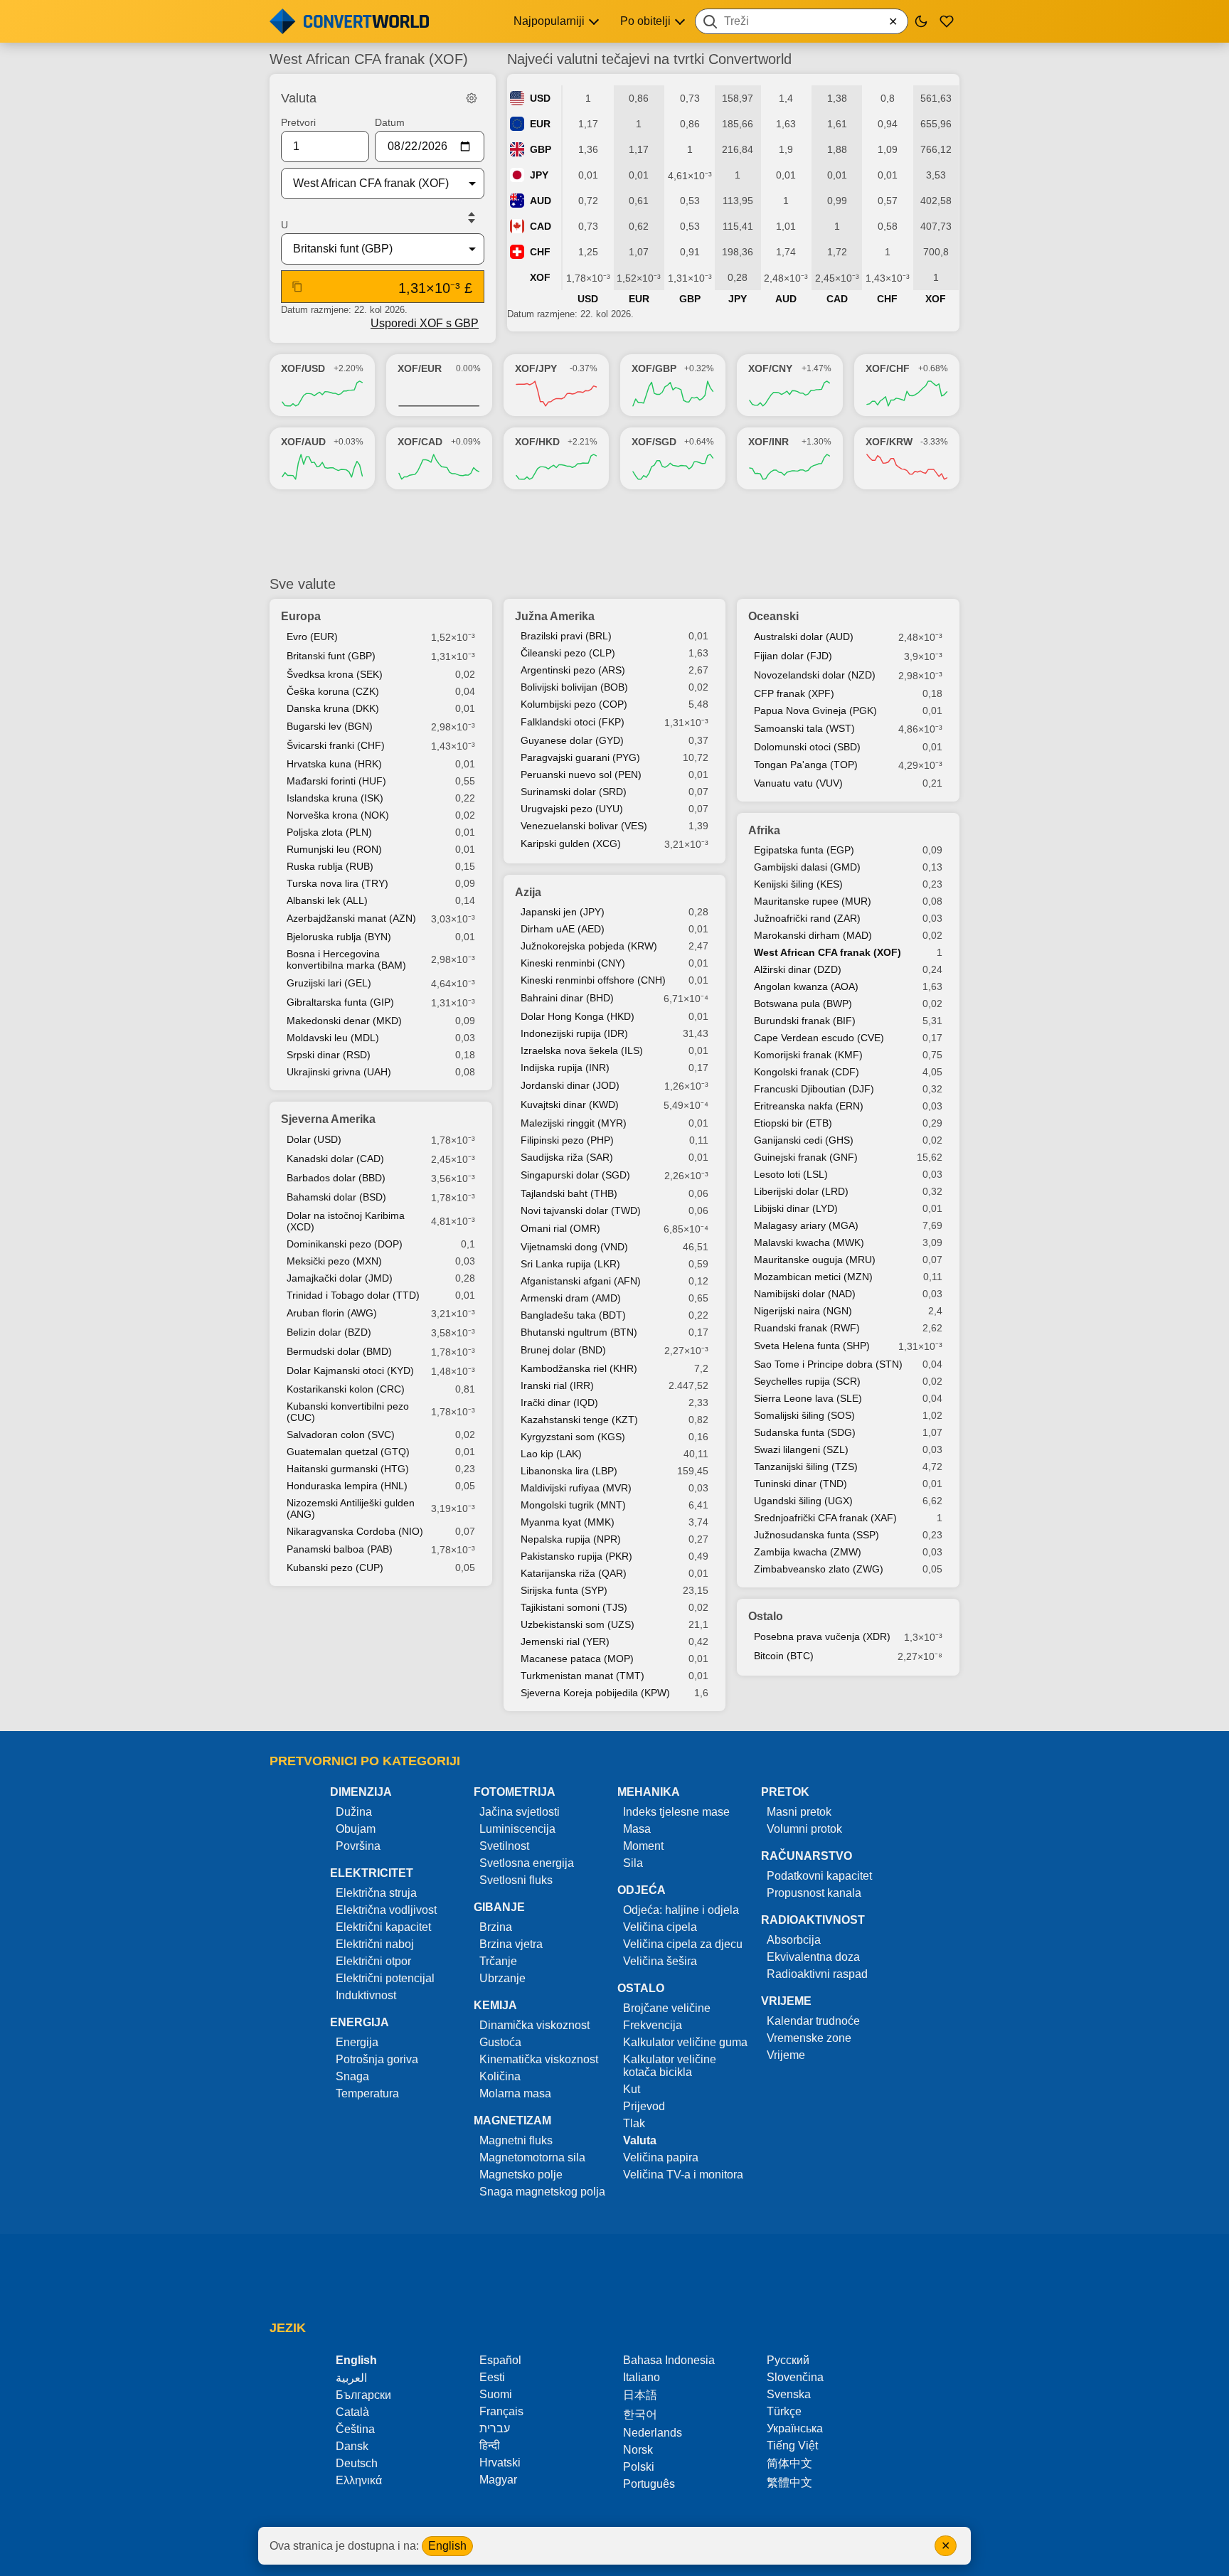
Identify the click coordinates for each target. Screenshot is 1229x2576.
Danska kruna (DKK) (333, 708)
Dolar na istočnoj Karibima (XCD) (346, 1221)
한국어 (640, 2414)
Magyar (498, 2480)
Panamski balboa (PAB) (340, 1549)
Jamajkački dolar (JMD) (340, 1278)
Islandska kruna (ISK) (335, 798)
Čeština (355, 2429)
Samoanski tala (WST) (804, 728)
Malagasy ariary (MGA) (806, 1225)
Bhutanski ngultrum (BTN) (579, 1332)
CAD (541, 226)
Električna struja (376, 1893)
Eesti (492, 2377)
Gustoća (500, 2042)
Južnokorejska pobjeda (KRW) (589, 946)
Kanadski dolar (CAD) (335, 1159)
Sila (633, 1863)
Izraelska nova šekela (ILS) (582, 1050)
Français (501, 2411)
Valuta (640, 2140)
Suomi (496, 2394)
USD (540, 98)
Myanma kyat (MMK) (568, 1522)
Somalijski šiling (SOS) (804, 1415)
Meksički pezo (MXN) (334, 1261)
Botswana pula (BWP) (803, 1004)
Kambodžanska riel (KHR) (579, 1368)
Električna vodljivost (386, 1910)
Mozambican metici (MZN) (813, 1277)
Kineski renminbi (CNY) (573, 963)
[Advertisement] (614, 533)
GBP (541, 149)
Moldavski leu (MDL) (333, 1038)
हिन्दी (490, 2445)
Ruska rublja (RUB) (330, 866)
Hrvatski (500, 2463)
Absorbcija (794, 1940)
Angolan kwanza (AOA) (806, 986)
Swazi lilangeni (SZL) (801, 1449)
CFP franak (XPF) (794, 693)
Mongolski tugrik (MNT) (573, 1505)
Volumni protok (804, 1829)
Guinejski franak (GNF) (806, 1157)
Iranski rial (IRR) (557, 1385)
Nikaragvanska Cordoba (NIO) (355, 1531)
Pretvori (298, 122)
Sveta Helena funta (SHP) (812, 1346)
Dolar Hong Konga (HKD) (578, 1016)
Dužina (354, 1812)
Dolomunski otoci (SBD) (807, 747)
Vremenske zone (809, 2038)
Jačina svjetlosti (520, 1812)
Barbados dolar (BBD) (336, 1178)
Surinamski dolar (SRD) (574, 792)
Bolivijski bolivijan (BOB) (574, 687)
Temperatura (367, 2093)
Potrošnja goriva (377, 2059)
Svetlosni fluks (516, 1880)
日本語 (640, 2395)
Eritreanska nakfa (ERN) (809, 1106)
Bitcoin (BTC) (784, 1656)
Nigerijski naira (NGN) (803, 1311)
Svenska (789, 2394)
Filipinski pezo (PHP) (567, 1140)
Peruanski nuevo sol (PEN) (581, 775)
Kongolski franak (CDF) (807, 1072)
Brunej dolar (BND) (563, 1350)
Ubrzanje (502, 1978)
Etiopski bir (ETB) (793, 1123)
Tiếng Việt (792, 2445)
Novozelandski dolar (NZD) (815, 675)
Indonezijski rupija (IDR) (574, 1033)
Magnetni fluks (516, 2140)
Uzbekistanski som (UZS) (578, 1624)
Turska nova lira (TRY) (337, 883)
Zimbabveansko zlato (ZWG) (819, 1569)
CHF (540, 252)
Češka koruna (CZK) (333, 691)
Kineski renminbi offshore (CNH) (593, 980)
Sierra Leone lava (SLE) (808, 1398)
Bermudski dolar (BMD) (339, 1351)
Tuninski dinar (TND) (800, 1484)
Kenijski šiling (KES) (798, 884)
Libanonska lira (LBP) (569, 1471)
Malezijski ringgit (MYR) (574, 1123)
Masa (637, 1829)
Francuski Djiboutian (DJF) (814, 1089)
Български (363, 2395)
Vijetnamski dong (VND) (574, 1247)
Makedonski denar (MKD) (344, 1021)
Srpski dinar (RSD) (329, 1055)
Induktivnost (366, 1995)
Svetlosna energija (527, 1863)
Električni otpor (373, 1961)
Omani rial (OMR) (560, 1228)
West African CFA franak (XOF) (828, 952)
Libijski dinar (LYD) (796, 1208)
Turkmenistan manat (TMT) (582, 1676)
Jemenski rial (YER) (565, 1641)
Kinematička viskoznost (539, 2059)
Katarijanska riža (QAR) (574, 1573)
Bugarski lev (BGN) (330, 726)
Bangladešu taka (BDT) (573, 1315)
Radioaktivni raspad (817, 1974)
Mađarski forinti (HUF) (336, 781)
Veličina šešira (660, 1961)
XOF (540, 277)
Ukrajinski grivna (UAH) (339, 1072)
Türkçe (784, 2411)
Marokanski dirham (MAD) (813, 935)
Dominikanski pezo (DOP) (345, 1244)
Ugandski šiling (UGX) (803, 1501)
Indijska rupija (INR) (565, 1068)
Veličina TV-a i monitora (683, 2175)
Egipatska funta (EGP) (804, 850)
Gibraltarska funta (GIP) (340, 1002)
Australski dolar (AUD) (804, 637)
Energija (357, 2042)
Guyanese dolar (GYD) (572, 740)
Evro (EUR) (312, 637)
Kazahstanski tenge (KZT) (579, 1420)
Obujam (356, 1829)
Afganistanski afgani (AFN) (581, 1281)
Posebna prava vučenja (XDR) (822, 1636)
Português (649, 2484)
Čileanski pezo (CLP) (568, 653)
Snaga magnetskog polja (542, 2192)
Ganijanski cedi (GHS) (804, 1140)
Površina (358, 1846)
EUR (540, 124)
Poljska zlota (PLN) (329, 832)
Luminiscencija (517, 1829)
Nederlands (653, 2433)
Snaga (352, 2076)
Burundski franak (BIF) (805, 1021)
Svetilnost (504, 1846)
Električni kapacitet (383, 1927)
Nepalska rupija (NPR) (571, 1539)
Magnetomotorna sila (532, 2157)
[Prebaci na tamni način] (921, 21)
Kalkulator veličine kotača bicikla (670, 2066)
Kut (632, 2089)
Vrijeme (786, 2055)
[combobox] (802, 21)
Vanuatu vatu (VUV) (798, 783)
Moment (643, 1846)
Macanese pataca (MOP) (577, 1659)
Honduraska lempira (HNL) (347, 1486)
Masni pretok (799, 1812)
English (447, 2546)
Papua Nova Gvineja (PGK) (815, 710)
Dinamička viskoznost (534, 2025)
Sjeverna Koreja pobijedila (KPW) (595, 1693)
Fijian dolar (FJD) (793, 656)
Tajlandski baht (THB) (569, 1193)
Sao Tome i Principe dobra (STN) (828, 1364)
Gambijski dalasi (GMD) (807, 867)
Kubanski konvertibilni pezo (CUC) (348, 1412)
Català (352, 2412)
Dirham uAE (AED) (563, 929)
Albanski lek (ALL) (327, 900)
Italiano (642, 2377)
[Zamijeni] (472, 218)
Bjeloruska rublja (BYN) (339, 937)
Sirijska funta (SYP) (564, 1590)
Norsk (638, 2450)
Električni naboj (375, 1944)
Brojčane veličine (667, 2008)
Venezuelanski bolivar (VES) (584, 826)
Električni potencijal (385, 1978)
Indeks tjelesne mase (676, 1812)
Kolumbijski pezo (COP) (574, 704)
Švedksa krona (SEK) (335, 674)
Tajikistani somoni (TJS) (574, 1607)
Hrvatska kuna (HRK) (334, 764)
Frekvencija (653, 2025)
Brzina (496, 1927)
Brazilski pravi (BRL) (566, 636)
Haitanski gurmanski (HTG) (348, 1469)
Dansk (352, 2446)
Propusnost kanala (814, 1893)
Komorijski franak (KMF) (808, 1055)
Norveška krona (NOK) (338, 815)
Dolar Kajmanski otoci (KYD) (350, 1371)
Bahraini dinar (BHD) (567, 998)
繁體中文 (789, 2482)
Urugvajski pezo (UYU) (572, 809)
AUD (541, 201)
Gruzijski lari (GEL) (329, 983)
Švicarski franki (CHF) (336, 745)
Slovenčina (795, 2377)
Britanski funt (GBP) (331, 656)
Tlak (634, 2123)
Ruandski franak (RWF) (807, 1328)
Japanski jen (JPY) (563, 912)
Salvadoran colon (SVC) (341, 1435)
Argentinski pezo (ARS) (573, 670)
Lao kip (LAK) (551, 1454)
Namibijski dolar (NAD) (805, 1294)
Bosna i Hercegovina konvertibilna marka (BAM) (346, 959)
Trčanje (498, 1961)
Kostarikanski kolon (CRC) (346, 1389)
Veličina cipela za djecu (683, 1944)
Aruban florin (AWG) (332, 1313)
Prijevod (644, 2106)
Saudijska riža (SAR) (567, 1157)
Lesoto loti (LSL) (791, 1174)
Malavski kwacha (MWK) (809, 1242)
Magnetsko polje (521, 2175)
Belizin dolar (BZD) (329, 1332)
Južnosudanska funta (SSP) (816, 1535)
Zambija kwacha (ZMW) (808, 1552)
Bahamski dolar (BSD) (336, 1197)
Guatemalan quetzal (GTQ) (348, 1452)
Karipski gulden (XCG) (571, 843)
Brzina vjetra (511, 1944)
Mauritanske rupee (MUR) (813, 901)
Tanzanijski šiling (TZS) (806, 1467)
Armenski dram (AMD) (571, 1298)
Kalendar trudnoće (813, 2021)
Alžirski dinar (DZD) (798, 969)
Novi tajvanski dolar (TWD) (581, 1210)
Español (500, 2360)
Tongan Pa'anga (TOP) (806, 765)
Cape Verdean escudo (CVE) (819, 1038)
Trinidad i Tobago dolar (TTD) (353, 1295)
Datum (390, 122)
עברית (495, 2428)
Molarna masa (515, 2093)
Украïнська (795, 2428)
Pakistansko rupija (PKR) (576, 1556)
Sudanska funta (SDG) (805, 1432)
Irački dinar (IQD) (559, 1403)
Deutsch (357, 2463)
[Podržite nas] (947, 21)
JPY (539, 175)
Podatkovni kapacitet (819, 1876)
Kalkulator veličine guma (685, 2042)
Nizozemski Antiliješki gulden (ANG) (351, 1508)
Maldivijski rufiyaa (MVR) (576, 1488)
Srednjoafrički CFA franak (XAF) (825, 1518)
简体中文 (789, 2463)
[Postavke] (472, 98)
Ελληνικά (359, 2480)
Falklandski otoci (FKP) (573, 722)
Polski (639, 2467)
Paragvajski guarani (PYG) (580, 757)
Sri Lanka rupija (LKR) (570, 1264)
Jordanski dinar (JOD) (570, 1085)
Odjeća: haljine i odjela (681, 1910)
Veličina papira (661, 2157)
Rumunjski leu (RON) (334, 849)
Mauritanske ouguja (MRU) (815, 1260)
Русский (788, 2360)
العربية (351, 2378)
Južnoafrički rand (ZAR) (807, 918)
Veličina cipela (660, 1927)
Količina (500, 2076)
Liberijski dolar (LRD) (801, 1191)
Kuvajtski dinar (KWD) (570, 1105)
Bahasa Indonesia (669, 2360)
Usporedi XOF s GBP (425, 323)
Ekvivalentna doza (813, 1957)
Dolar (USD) (314, 1139)
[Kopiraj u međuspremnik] (297, 287)
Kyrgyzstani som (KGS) (573, 1437)
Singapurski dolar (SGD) (575, 1175)
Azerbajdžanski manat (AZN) (351, 918)
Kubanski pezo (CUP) (335, 1568)
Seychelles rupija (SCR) (807, 1381)
